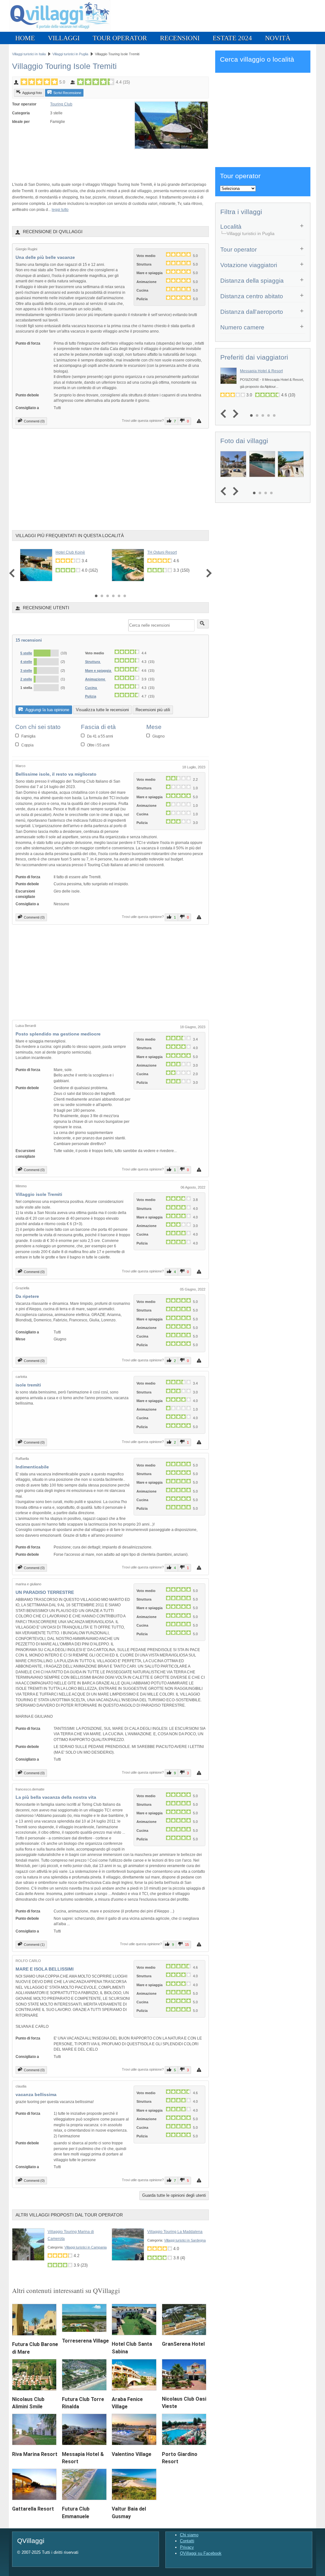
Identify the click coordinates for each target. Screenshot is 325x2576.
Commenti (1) (34, 1945)
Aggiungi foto (32, 93)
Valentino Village (132, 2454)
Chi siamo (189, 2535)
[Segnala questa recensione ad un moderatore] (200, 421)
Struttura (93, 662)
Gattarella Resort (33, 2509)
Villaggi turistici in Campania (86, 2247)
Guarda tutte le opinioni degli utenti (174, 2195)
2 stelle (26, 679)
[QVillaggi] (60, 30)
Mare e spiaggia (99, 671)
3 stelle (26, 671)
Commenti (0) (34, 421)
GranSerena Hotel (183, 2344)
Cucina (91, 688)
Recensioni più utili (153, 710)
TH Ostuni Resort (162, 552)
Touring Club (61, 104)
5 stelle (26, 653)
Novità (278, 38)
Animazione (96, 679)
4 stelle (26, 662)
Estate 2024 (232, 38)
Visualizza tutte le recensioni (102, 710)
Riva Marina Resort (35, 2454)
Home (25, 38)
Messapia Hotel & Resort (261, 371)
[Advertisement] (86, 162)
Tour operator (120, 38)
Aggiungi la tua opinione (47, 710)
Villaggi (64, 38)
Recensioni (180, 38)
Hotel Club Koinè (70, 552)
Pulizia (91, 696)
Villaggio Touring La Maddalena (175, 2232)
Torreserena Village (85, 2341)
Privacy (187, 2547)
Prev (13, 573)
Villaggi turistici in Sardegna (185, 2240)
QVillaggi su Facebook (201, 2553)
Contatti (187, 2541)
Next (207, 573)
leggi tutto (60, 209)
